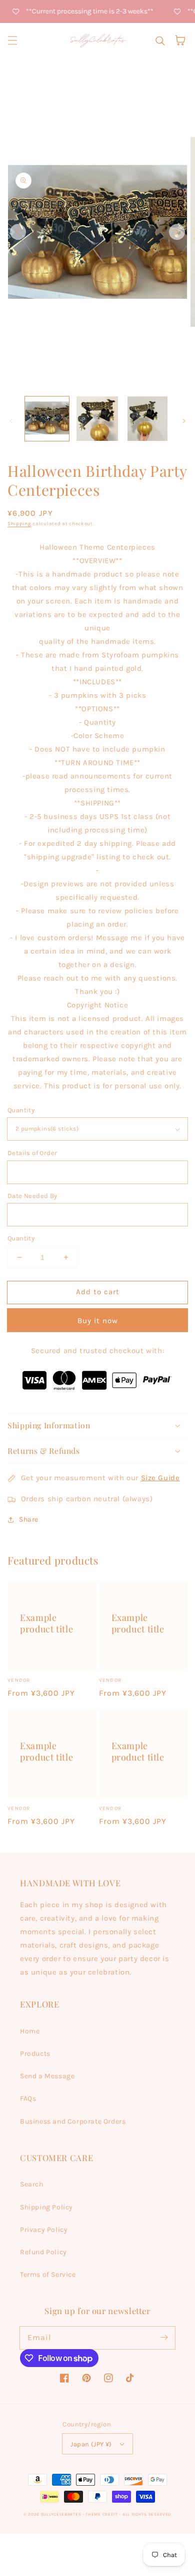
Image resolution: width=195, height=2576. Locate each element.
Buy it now (98, 1321)
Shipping (19, 524)
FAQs (28, 2098)
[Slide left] (18, 232)
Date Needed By (32, 1196)
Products (35, 2054)
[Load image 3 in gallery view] (147, 418)
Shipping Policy (46, 2207)
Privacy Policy (44, 2230)
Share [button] (29, 1519)
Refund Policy (43, 2252)
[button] (12, 40)
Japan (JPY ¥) (91, 2444)
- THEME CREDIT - (102, 2514)
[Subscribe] (164, 2338)
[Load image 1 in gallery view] (47, 418)
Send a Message (47, 2076)
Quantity (21, 1110)
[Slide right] (177, 232)
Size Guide (160, 1478)
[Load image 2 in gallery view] (97, 418)
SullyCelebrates (61, 2514)
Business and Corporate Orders (73, 2121)
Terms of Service (48, 2275)
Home (30, 2031)
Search (32, 2184)
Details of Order (32, 1153)
